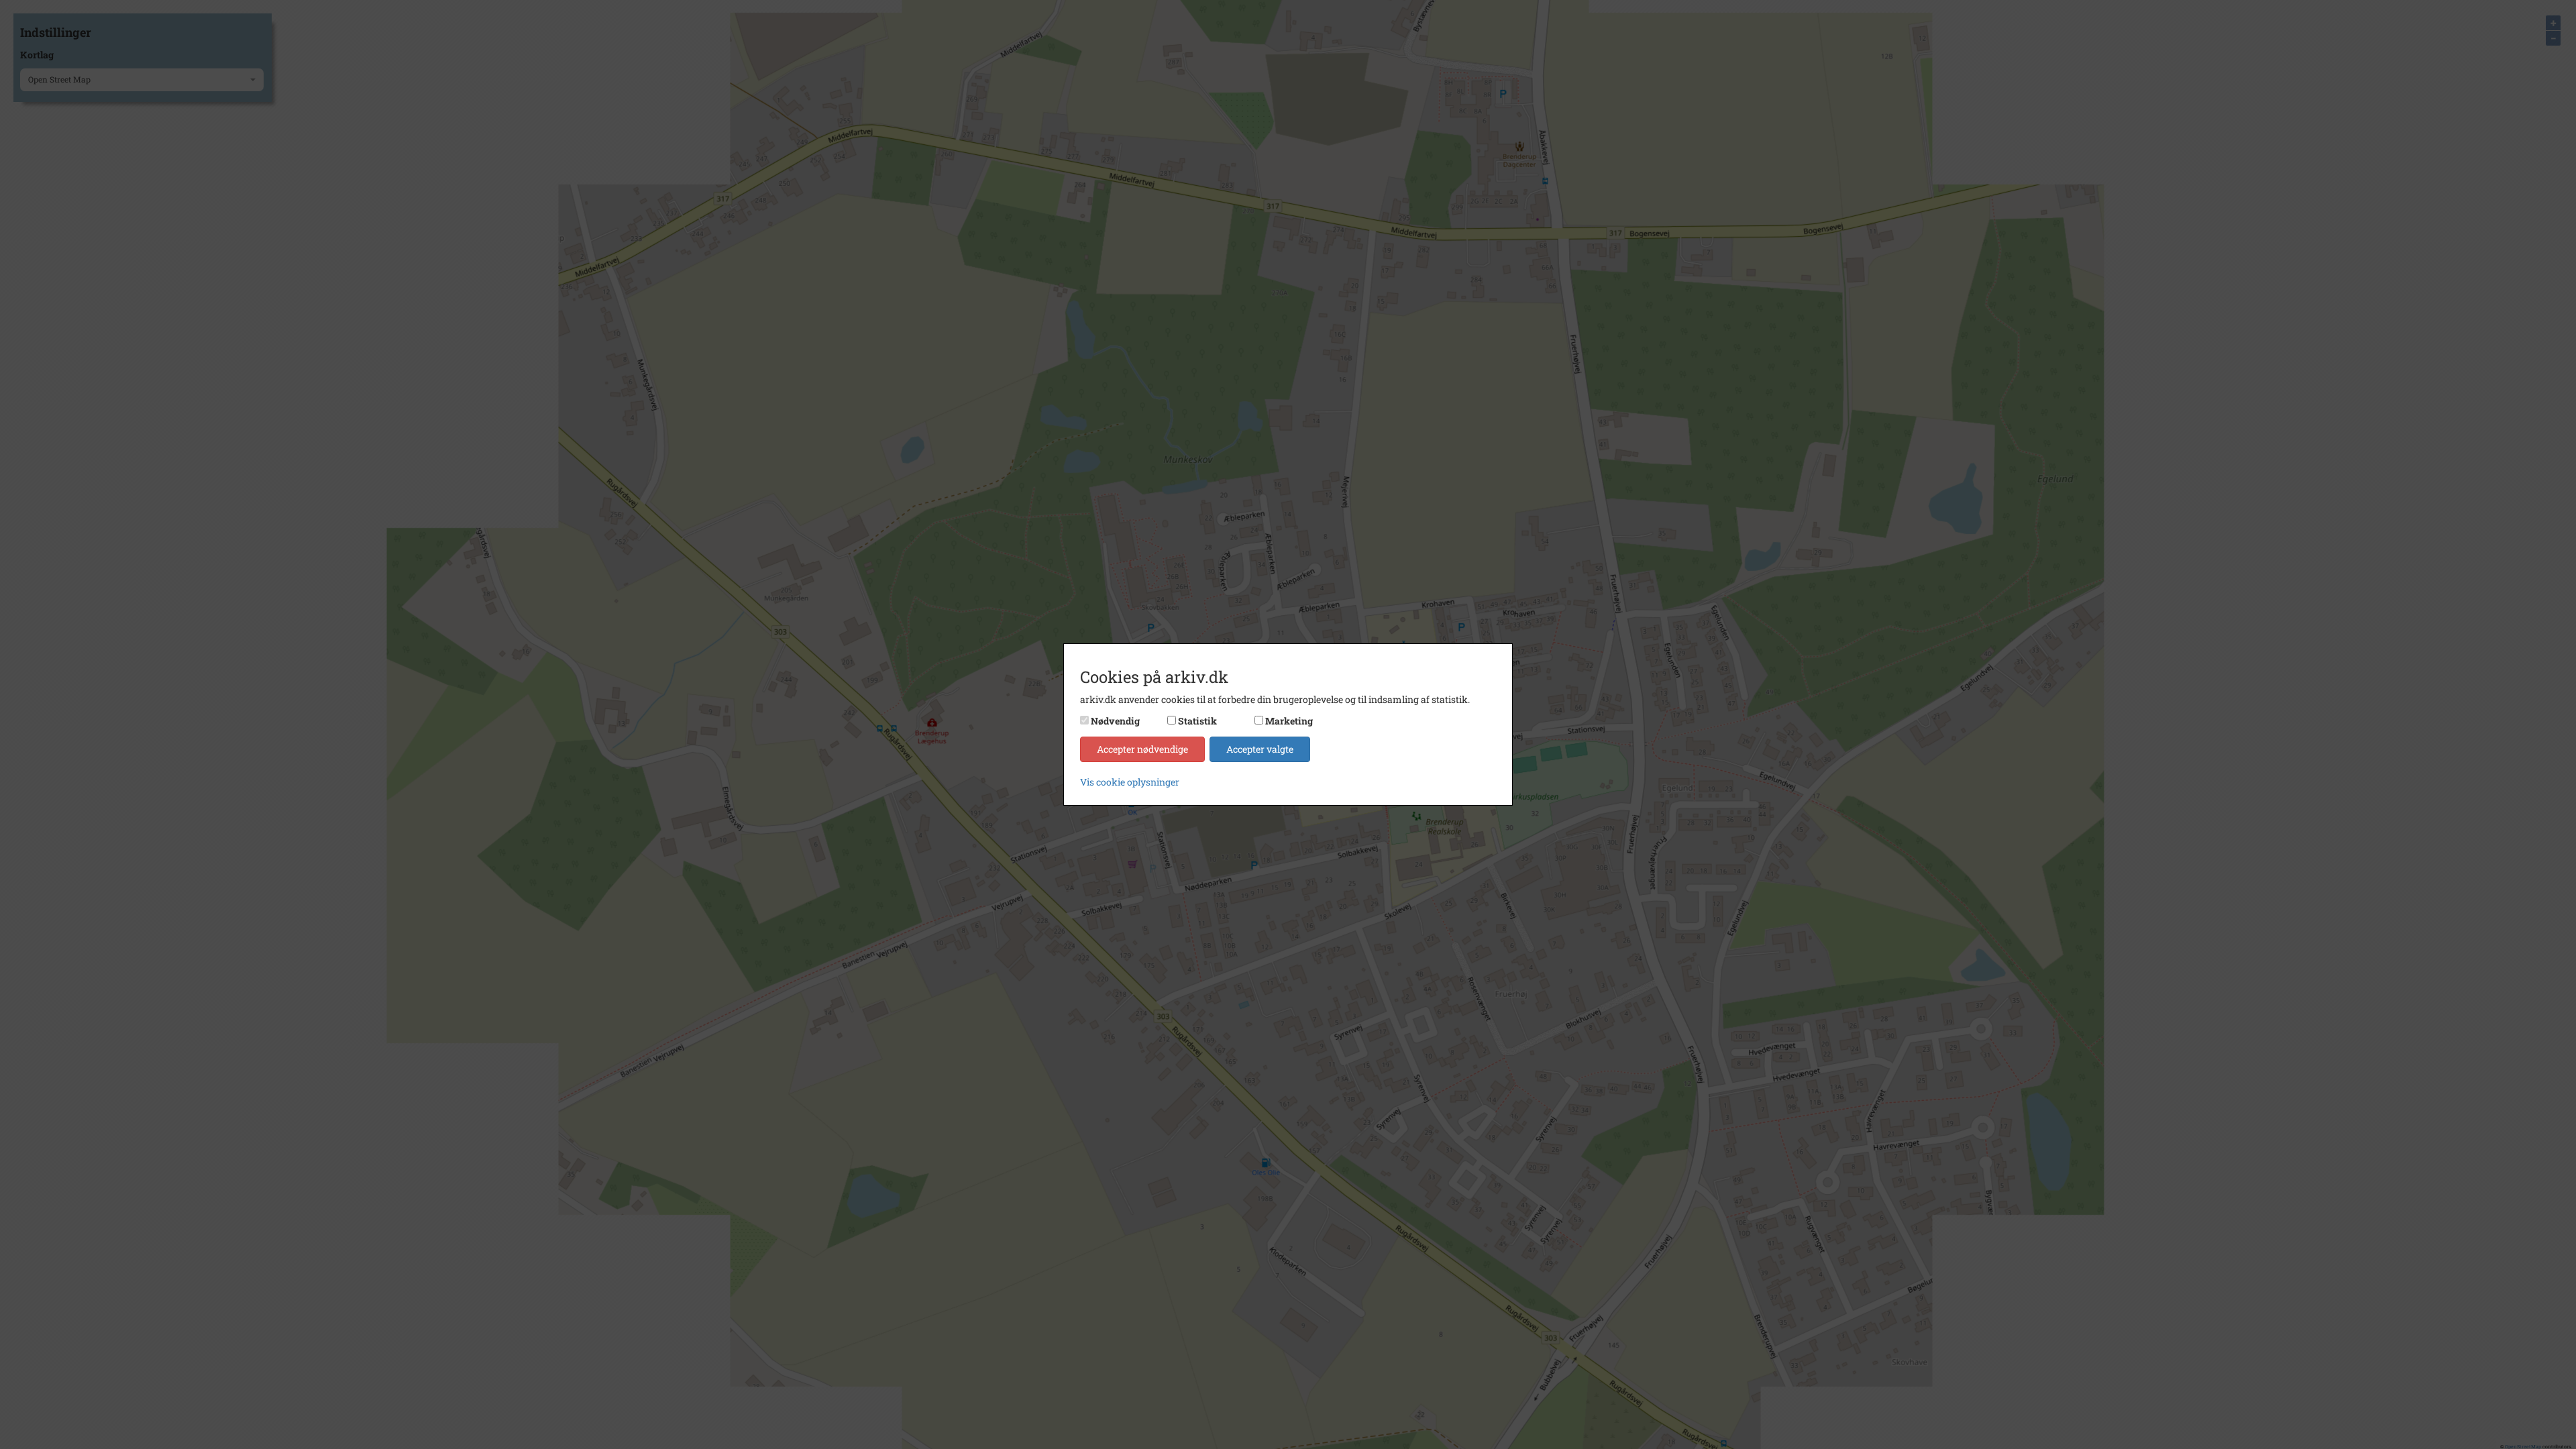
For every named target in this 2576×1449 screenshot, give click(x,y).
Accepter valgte (1260, 749)
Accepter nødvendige (1142, 749)
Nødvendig (1115, 721)
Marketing (1289, 721)
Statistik (1197, 721)
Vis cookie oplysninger (1130, 782)
